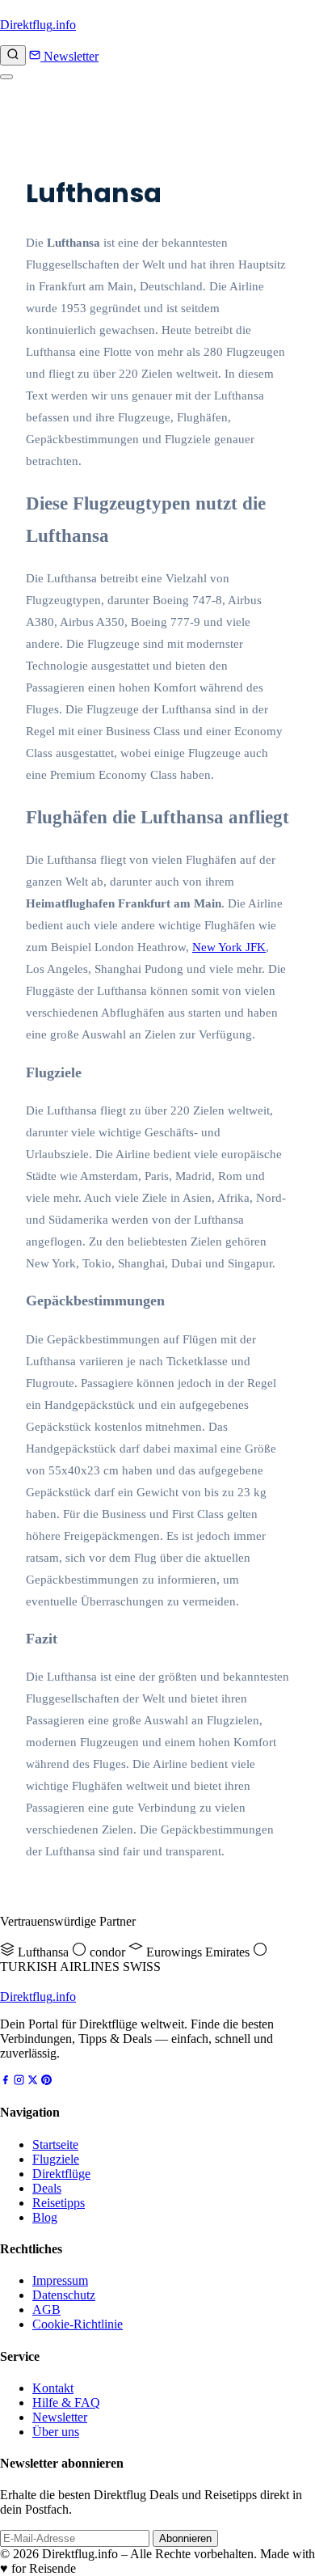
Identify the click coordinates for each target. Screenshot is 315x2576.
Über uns (56, 2432)
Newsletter (69, 56)
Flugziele (56, 2159)
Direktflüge (61, 2174)
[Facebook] (5, 2081)
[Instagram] (19, 2081)
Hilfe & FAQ (66, 2403)
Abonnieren (185, 2538)
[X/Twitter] (33, 2081)
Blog (45, 2217)
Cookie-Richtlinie (78, 2324)
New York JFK (229, 947)
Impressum (60, 2280)
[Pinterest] (46, 2081)
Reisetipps (59, 2203)
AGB (46, 2310)
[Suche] (13, 55)
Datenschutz (64, 2295)
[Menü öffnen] (6, 77)
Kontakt (53, 2388)
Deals (47, 2188)
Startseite (55, 2145)
